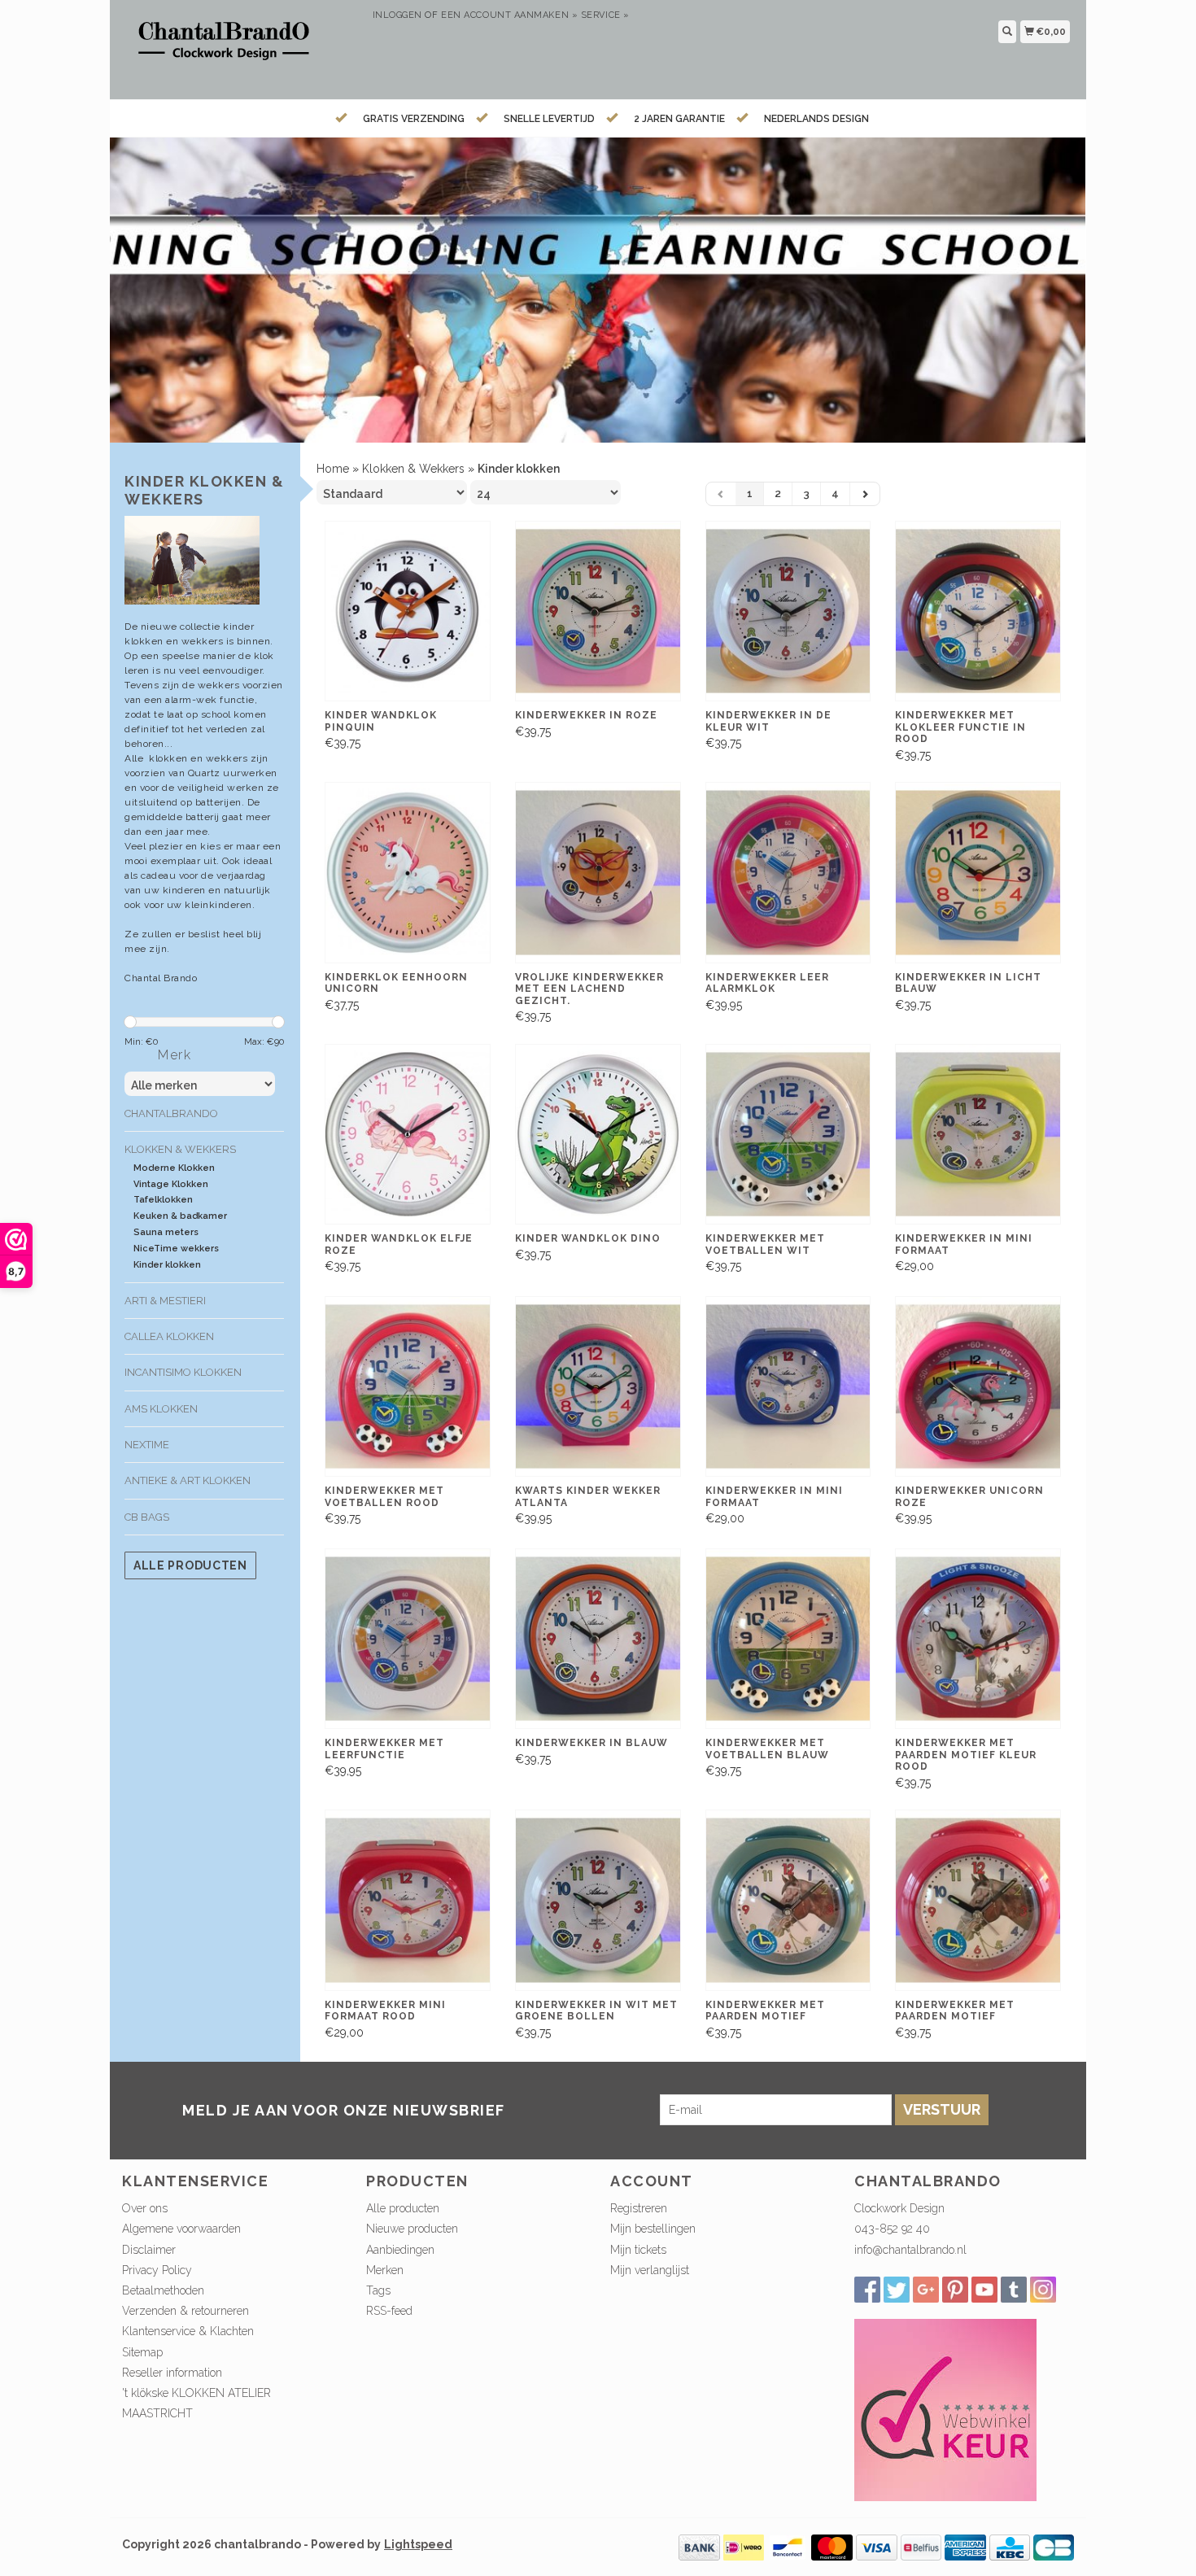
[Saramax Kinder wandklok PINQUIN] (408, 611)
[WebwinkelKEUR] (945, 2408)
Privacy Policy (157, 2270)
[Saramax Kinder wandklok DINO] (598, 1135)
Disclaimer (149, 2250)
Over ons (145, 2208)
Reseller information (172, 2373)
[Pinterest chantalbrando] (955, 2290)
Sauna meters (166, 1232)
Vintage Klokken (171, 1184)
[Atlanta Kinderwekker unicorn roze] (978, 1387)
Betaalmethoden (163, 2290)
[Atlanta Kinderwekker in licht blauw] (978, 873)
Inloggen (397, 15)
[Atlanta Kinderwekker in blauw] (598, 1639)
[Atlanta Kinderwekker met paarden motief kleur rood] (978, 1639)
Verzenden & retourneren (186, 2311)
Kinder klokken (167, 1265)
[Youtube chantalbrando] (984, 2290)
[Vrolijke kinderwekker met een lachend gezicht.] (598, 873)
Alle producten (190, 1565)
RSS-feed (389, 2311)
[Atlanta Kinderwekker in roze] (598, 611)
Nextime (147, 1445)
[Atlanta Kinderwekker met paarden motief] (788, 1900)
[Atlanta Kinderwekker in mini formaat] (978, 1135)
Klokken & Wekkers (180, 1149)
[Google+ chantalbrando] (926, 2290)
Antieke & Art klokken (188, 1480)
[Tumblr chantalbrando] (1014, 2290)
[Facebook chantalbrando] (867, 2290)
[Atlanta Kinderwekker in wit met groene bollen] (598, 1900)
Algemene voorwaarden (181, 2229)
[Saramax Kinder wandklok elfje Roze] (408, 1135)
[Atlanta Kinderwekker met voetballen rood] (408, 1387)
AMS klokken (161, 1409)
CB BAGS (147, 1517)
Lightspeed (418, 2544)
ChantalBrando (171, 1113)
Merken (385, 2270)
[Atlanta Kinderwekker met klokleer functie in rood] (978, 611)
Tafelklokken (163, 1200)
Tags (378, 2290)
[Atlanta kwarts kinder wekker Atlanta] (598, 1387)
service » (605, 15)
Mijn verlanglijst (650, 2270)
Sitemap (142, 2352)
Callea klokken (169, 1336)
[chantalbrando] (241, 48)
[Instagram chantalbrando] (1043, 2290)
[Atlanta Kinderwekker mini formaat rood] (408, 1900)
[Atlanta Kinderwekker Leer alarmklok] (788, 873)
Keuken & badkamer (180, 1216)
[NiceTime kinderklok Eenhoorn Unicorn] (408, 873)
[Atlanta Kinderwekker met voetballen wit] (788, 1135)
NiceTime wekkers (176, 1249)
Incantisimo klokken (183, 1372)
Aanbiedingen (400, 2250)
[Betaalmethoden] (699, 2546)
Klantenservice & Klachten (188, 2331)
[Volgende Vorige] (865, 494)
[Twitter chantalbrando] (897, 2290)
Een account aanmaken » (509, 15)
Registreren (639, 2208)
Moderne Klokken (174, 1168)
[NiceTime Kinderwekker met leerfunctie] (408, 1639)
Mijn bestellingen (653, 2229)
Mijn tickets (638, 2250)
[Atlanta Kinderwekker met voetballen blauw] (788, 1639)
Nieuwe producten (412, 2229)
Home (333, 469)
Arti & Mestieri (165, 1301)
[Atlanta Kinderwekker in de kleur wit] (788, 611)
